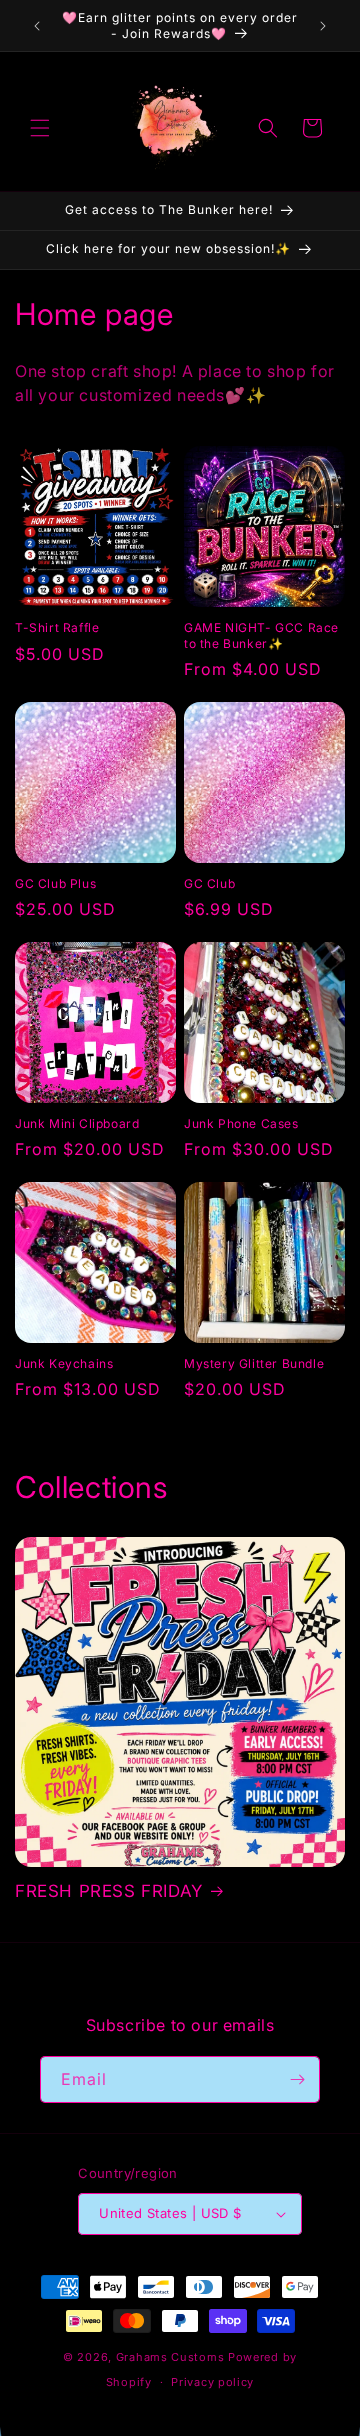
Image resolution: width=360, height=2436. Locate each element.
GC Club (209, 883)
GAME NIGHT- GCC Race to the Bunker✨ (261, 635)
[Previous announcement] (37, 26)
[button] (40, 128)
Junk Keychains (64, 1363)
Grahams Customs (170, 2357)
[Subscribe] (297, 2079)
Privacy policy (212, 2382)
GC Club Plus (55, 883)
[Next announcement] (323, 26)
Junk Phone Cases (241, 1123)
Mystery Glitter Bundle (254, 1363)
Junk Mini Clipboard (77, 1123)
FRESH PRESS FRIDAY (109, 1891)
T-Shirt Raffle (57, 627)
